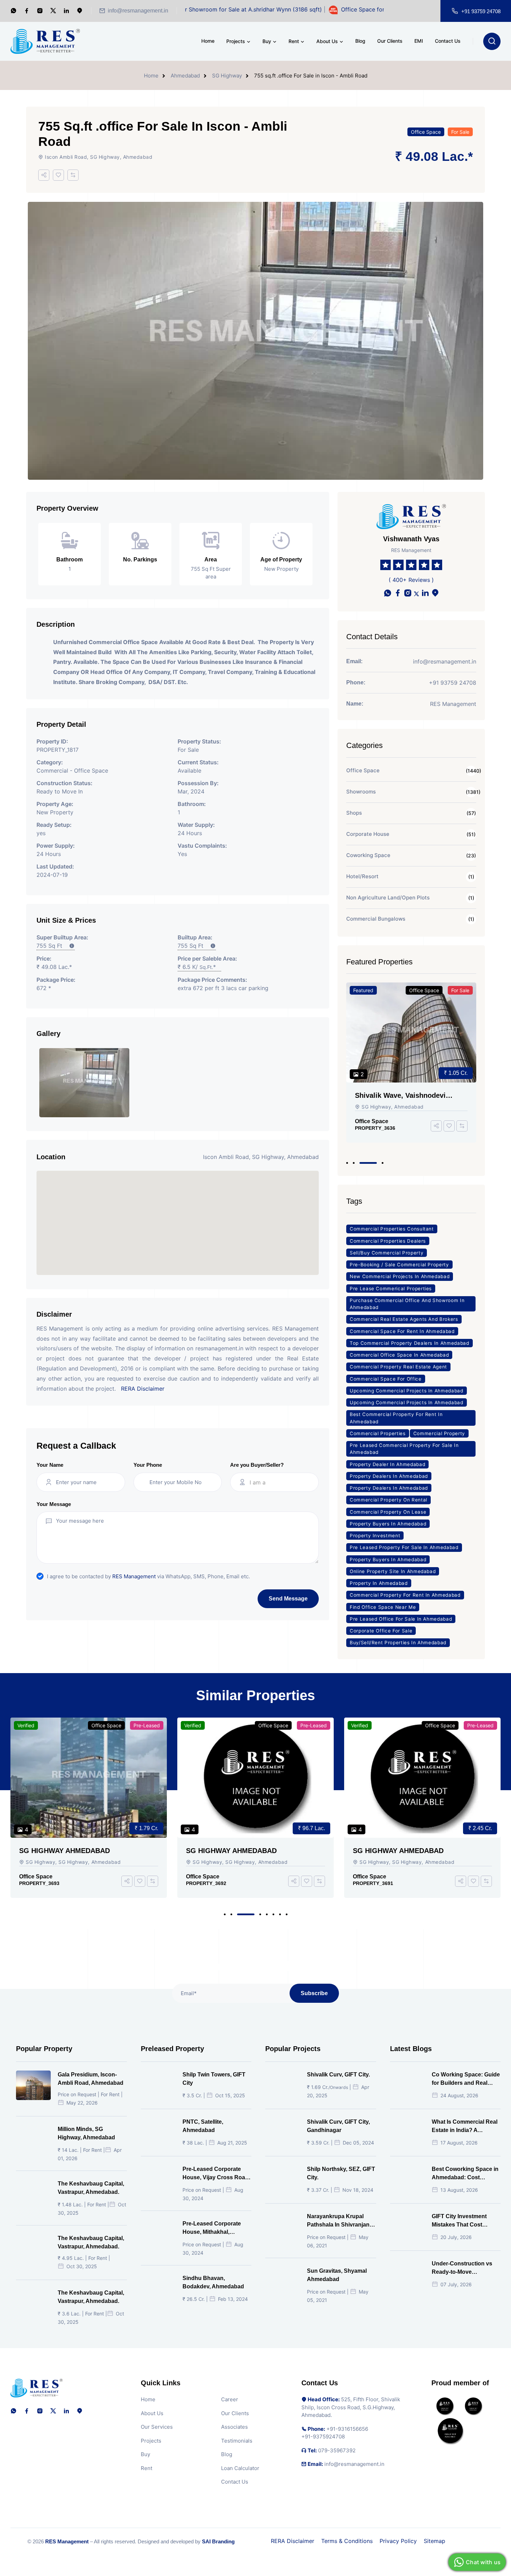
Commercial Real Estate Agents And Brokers (404, 1319)
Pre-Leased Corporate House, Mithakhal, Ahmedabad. (212, 2228)
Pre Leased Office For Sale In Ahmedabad (401, 1619)
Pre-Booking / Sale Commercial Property (399, 1265)
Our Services (157, 2427)
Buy (267, 41)
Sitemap (435, 2541)
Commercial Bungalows (376, 919)
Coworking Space (368, 855)
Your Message (54, 1504)
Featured (363, 990)
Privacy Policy (398, 2541)
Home (208, 41)
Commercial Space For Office (386, 1379)
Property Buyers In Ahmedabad (388, 1524)
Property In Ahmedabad (379, 1583)
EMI (419, 41)
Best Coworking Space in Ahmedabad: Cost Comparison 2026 (465, 2174)
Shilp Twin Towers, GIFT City (214, 2079)
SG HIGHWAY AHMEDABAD (64, 1851)
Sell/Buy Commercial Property (387, 1253)
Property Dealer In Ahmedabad (387, 1464)
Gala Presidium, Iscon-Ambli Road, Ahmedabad (91, 2079)
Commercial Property (439, 1433)
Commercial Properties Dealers (388, 1241)
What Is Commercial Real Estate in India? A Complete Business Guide (466, 2127)
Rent (294, 41)
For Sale (460, 132)
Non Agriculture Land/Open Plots (388, 898)
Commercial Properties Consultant (392, 1229)
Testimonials (237, 2441)
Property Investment (375, 1536)
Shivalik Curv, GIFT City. (338, 2075)
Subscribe (314, 1993)
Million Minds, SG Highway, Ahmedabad (86, 2133)
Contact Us (448, 41)
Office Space (426, 132)
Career (230, 2399)
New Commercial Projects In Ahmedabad (400, 1276)
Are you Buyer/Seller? (257, 1465)
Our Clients (390, 41)
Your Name (50, 1465)
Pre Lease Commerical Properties (391, 1289)
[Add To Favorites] (58, 175)
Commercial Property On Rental (388, 1500)
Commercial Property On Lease (388, 1512)
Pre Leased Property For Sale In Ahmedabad (404, 1547)
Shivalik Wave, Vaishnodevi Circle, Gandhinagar (400, 1096)
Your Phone (148, 1465)
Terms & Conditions (347, 2541)
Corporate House (368, 834)
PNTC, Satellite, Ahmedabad (203, 2126)
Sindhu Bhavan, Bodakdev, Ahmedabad (213, 2282)
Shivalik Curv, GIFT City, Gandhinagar (338, 2126)
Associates (234, 2427)
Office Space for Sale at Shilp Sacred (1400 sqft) (347, 9)
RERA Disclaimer (143, 1389)
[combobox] (281, 1482)
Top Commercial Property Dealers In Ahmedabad (409, 1343)
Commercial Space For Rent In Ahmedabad (402, 1331)
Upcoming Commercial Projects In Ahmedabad (407, 1391)
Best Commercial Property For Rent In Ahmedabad (396, 1418)
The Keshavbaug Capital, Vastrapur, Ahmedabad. (91, 2188)
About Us (327, 41)
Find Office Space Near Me (383, 1607)
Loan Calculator (240, 2468)
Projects (236, 41)
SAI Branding (218, 2541)
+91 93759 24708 (481, 11)
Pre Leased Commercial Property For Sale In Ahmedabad (404, 1449)
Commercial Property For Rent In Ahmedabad (405, 1595)
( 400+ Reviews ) (411, 580)
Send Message (288, 1599)
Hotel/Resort (362, 876)
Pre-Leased (147, 1725)
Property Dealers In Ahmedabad (389, 1476)
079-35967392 (337, 2450)
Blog (360, 41)
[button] (347, 1163)
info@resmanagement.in (138, 11)
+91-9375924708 (323, 2437)
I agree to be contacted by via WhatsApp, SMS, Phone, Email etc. (148, 1576)
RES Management (134, 1576)
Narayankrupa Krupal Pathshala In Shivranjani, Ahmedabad (340, 2221)
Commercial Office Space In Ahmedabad (399, 1355)
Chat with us (483, 2562)
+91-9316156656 (347, 2429)
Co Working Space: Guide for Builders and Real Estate (466, 2079)
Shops (354, 813)
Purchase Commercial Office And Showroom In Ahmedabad (407, 1304)
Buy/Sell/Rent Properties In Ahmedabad (398, 1643)
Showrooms (361, 792)
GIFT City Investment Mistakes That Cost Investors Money (459, 2221)
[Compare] (73, 175)
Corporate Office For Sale (381, 1631)
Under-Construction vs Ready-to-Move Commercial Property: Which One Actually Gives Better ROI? (466, 2268)
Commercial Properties (378, 1433)
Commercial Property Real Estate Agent (398, 1367)
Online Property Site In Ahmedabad (393, 1571)
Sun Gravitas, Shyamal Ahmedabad (337, 2275)
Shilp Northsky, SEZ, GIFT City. (341, 2173)
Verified (26, 1725)
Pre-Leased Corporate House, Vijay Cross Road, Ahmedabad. (216, 2174)
